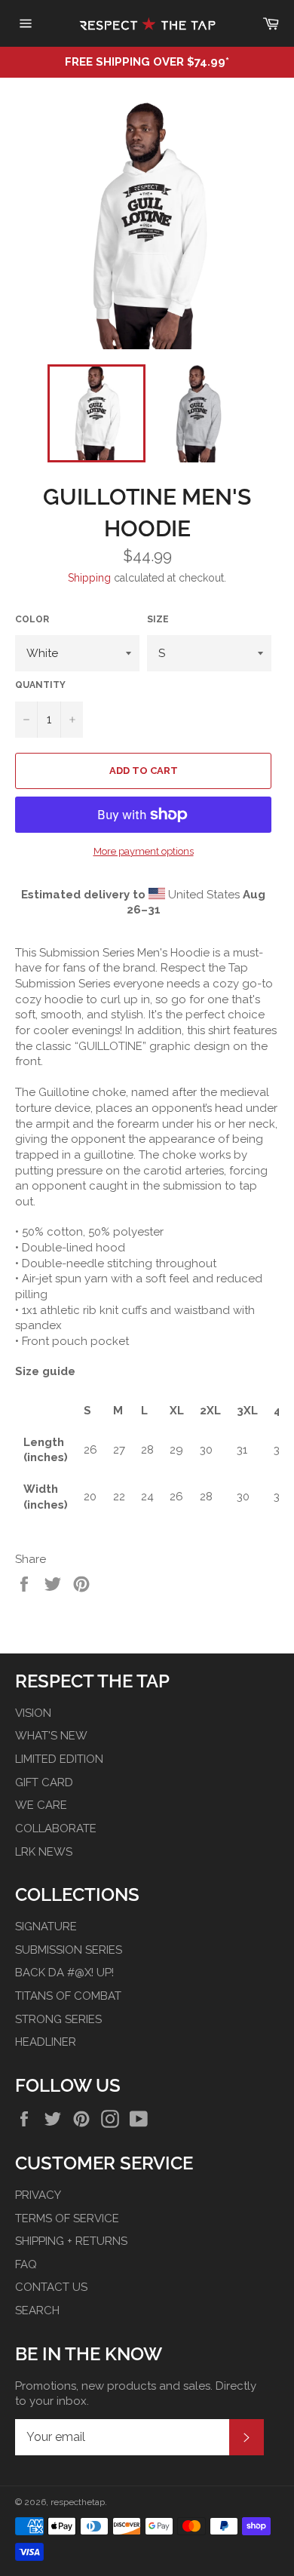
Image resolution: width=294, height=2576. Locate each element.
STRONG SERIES (58, 2019)
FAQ (26, 2264)
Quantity (40, 685)
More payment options (144, 851)
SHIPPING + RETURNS (71, 2241)
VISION (33, 1713)
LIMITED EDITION (59, 1759)
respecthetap (78, 2502)
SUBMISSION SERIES (69, 1950)
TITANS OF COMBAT (68, 1996)
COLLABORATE (56, 1828)
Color (32, 619)
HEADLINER (46, 2042)
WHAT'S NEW (51, 1736)
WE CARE (41, 1805)
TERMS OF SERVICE (67, 2218)
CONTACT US (51, 2287)
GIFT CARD (44, 1782)
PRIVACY (38, 2195)
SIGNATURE (46, 1927)
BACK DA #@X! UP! (64, 1973)
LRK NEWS (44, 1852)
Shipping (89, 578)
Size (158, 619)
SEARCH (37, 2310)
